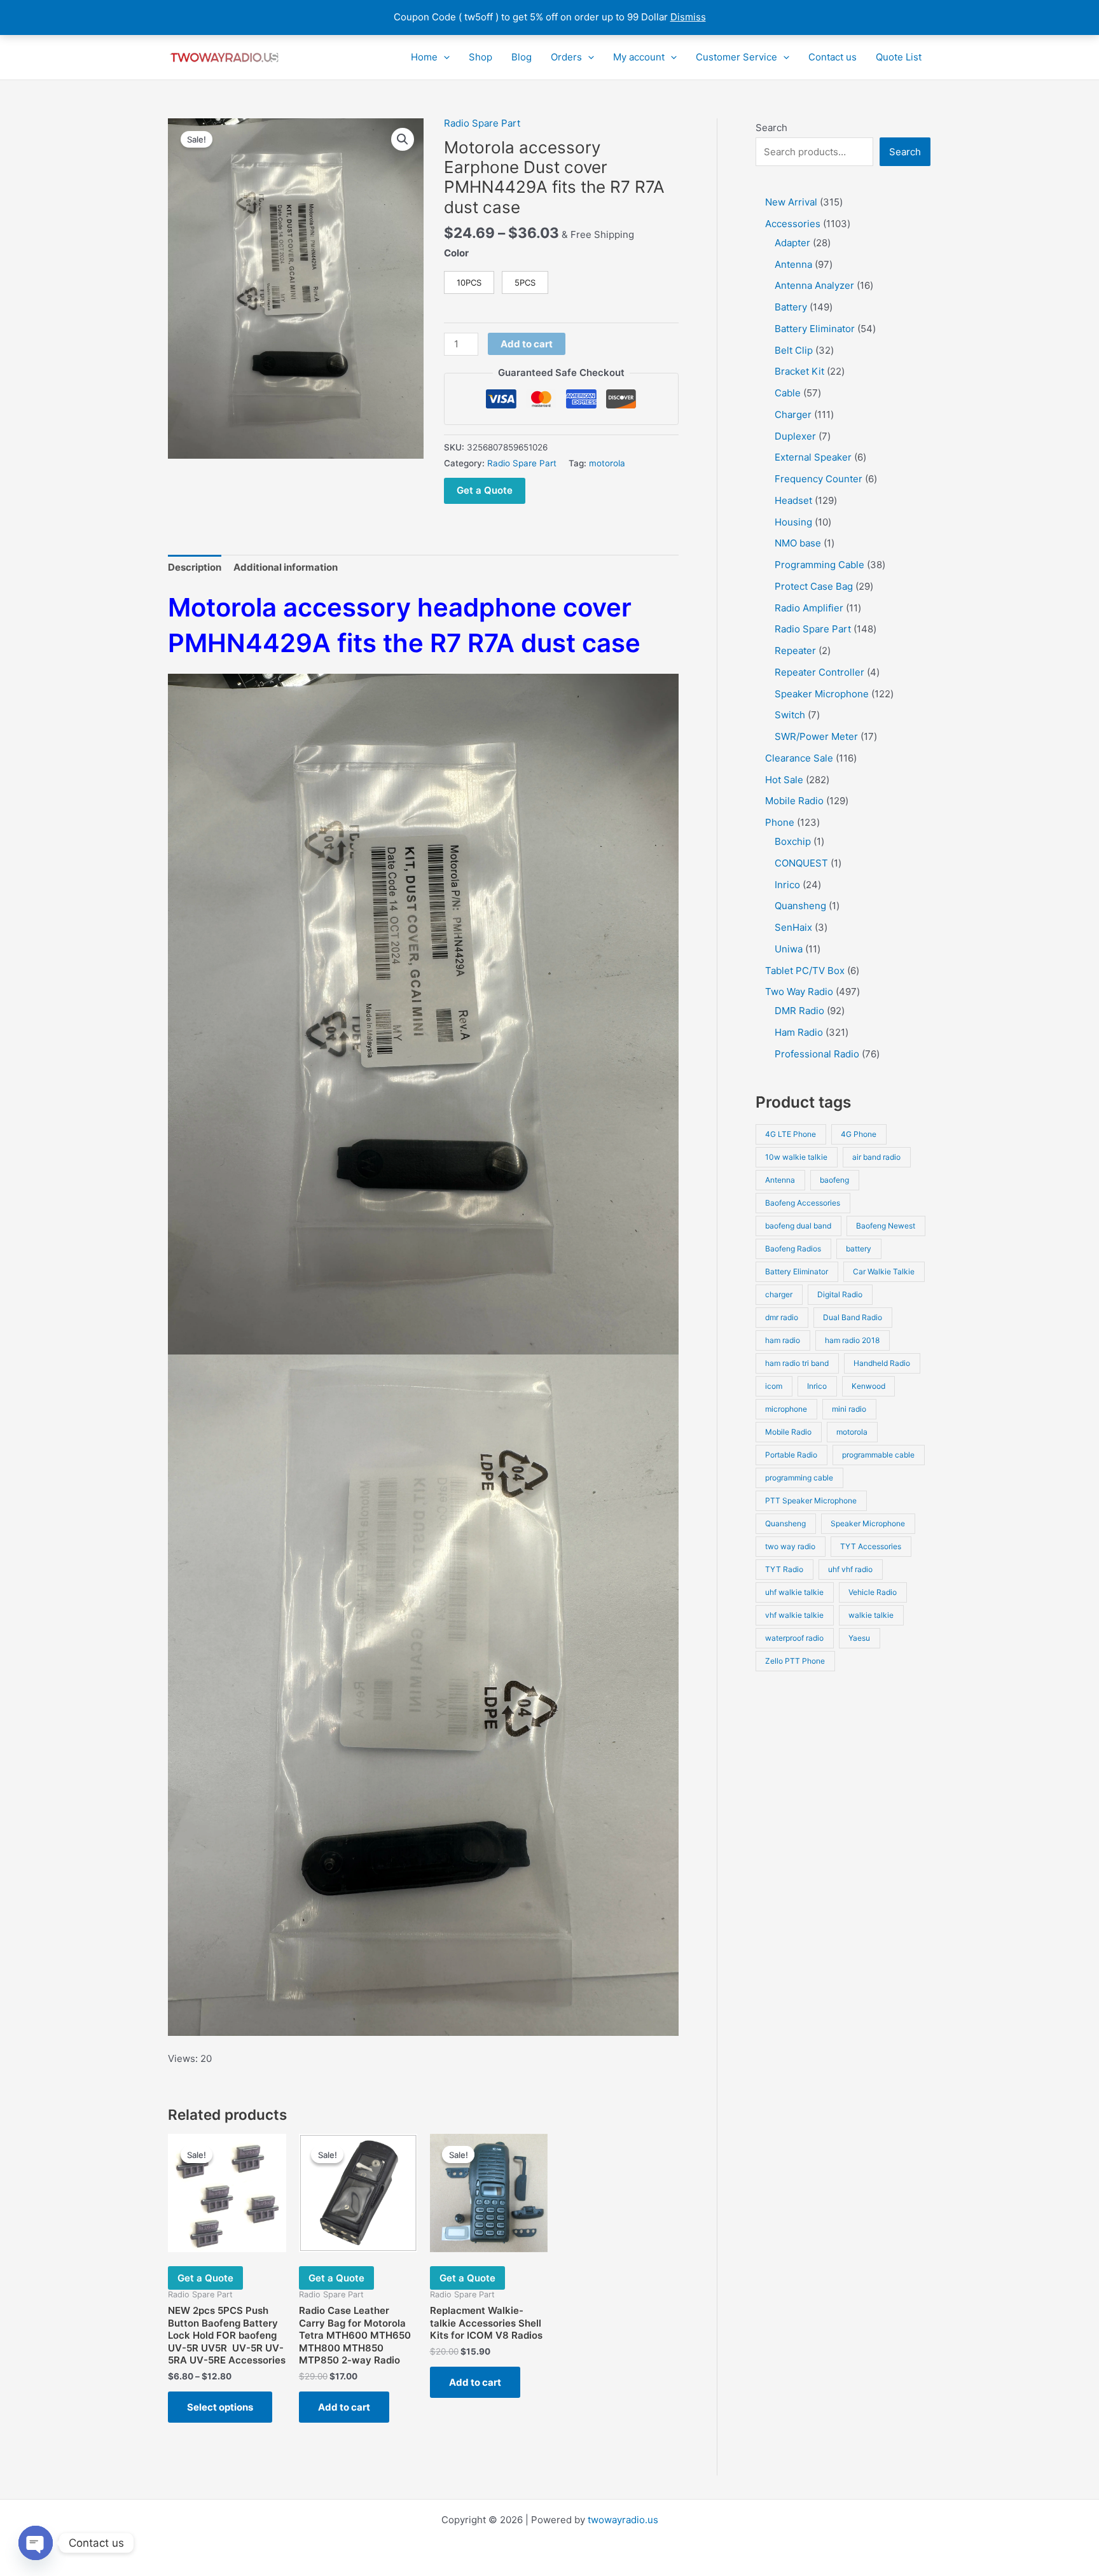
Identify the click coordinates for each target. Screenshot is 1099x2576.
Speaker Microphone (868, 1523)
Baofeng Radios (793, 1249)
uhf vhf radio (850, 1569)
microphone (786, 1409)
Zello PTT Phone (795, 1661)
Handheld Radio (882, 1363)
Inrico (817, 1386)
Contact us (833, 57)
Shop (480, 57)
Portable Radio (791, 1455)
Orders (566, 57)
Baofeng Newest (886, 1226)
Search (771, 128)
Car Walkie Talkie (884, 1271)
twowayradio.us (623, 2520)
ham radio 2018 (852, 1340)
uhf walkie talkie (794, 1592)
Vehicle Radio (873, 1592)
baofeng (834, 1180)
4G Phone (859, 1134)
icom (774, 1386)
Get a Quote (485, 490)
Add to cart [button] (344, 2407)
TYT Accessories (871, 1546)
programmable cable (878, 1455)
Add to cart (527, 344)
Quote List (899, 57)
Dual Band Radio (853, 1317)
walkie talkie (871, 1615)
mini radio (849, 1409)
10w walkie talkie (796, 1157)
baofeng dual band (798, 1226)
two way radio (790, 1546)
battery (859, 1249)
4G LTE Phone (791, 1134)
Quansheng (785, 1523)
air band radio (876, 1157)
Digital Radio (840, 1294)
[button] (444, 57)
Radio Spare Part (482, 123)
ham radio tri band (797, 1363)
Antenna (780, 1180)
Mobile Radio (788, 1432)
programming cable (799, 1478)
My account (639, 57)
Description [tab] (195, 567)
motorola (607, 463)
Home (424, 57)
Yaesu (859, 1638)
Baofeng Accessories (803, 1203)
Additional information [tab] (286, 567)
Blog (522, 57)
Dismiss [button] (688, 17)
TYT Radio (784, 1569)
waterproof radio (794, 1638)
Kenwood (868, 1386)
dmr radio (782, 1317)
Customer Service (736, 57)
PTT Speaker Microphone (811, 1500)
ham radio (783, 1340)
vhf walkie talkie (794, 1615)
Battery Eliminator (797, 1271)
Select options (220, 2407)
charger (779, 1294)
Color (456, 253)
